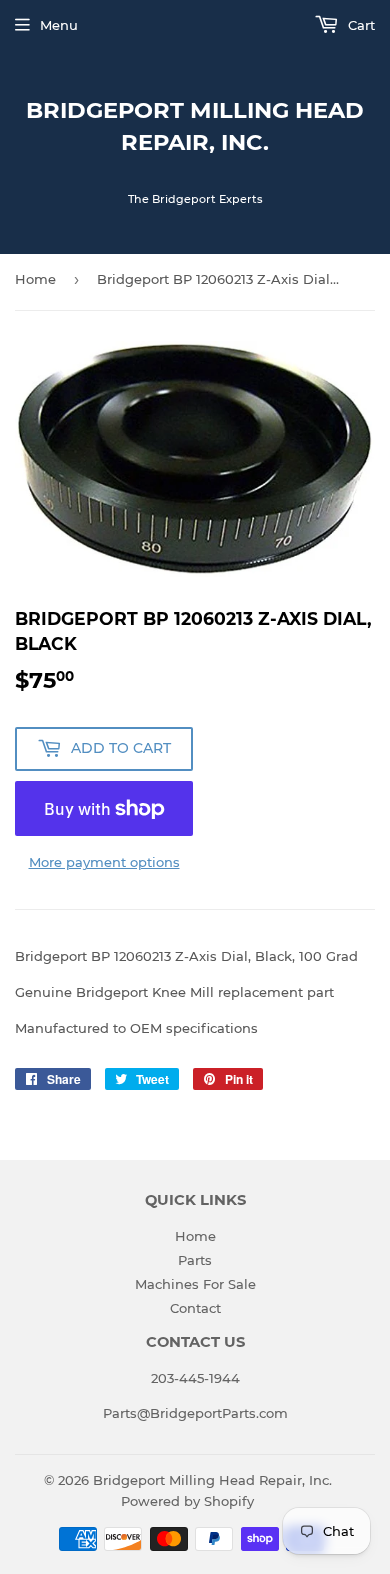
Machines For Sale (195, 1284)
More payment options (104, 862)
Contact (195, 1308)
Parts (195, 1260)
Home (35, 279)
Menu (59, 25)
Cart (359, 25)
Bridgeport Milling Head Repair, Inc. (195, 126)
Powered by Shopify (187, 1501)
